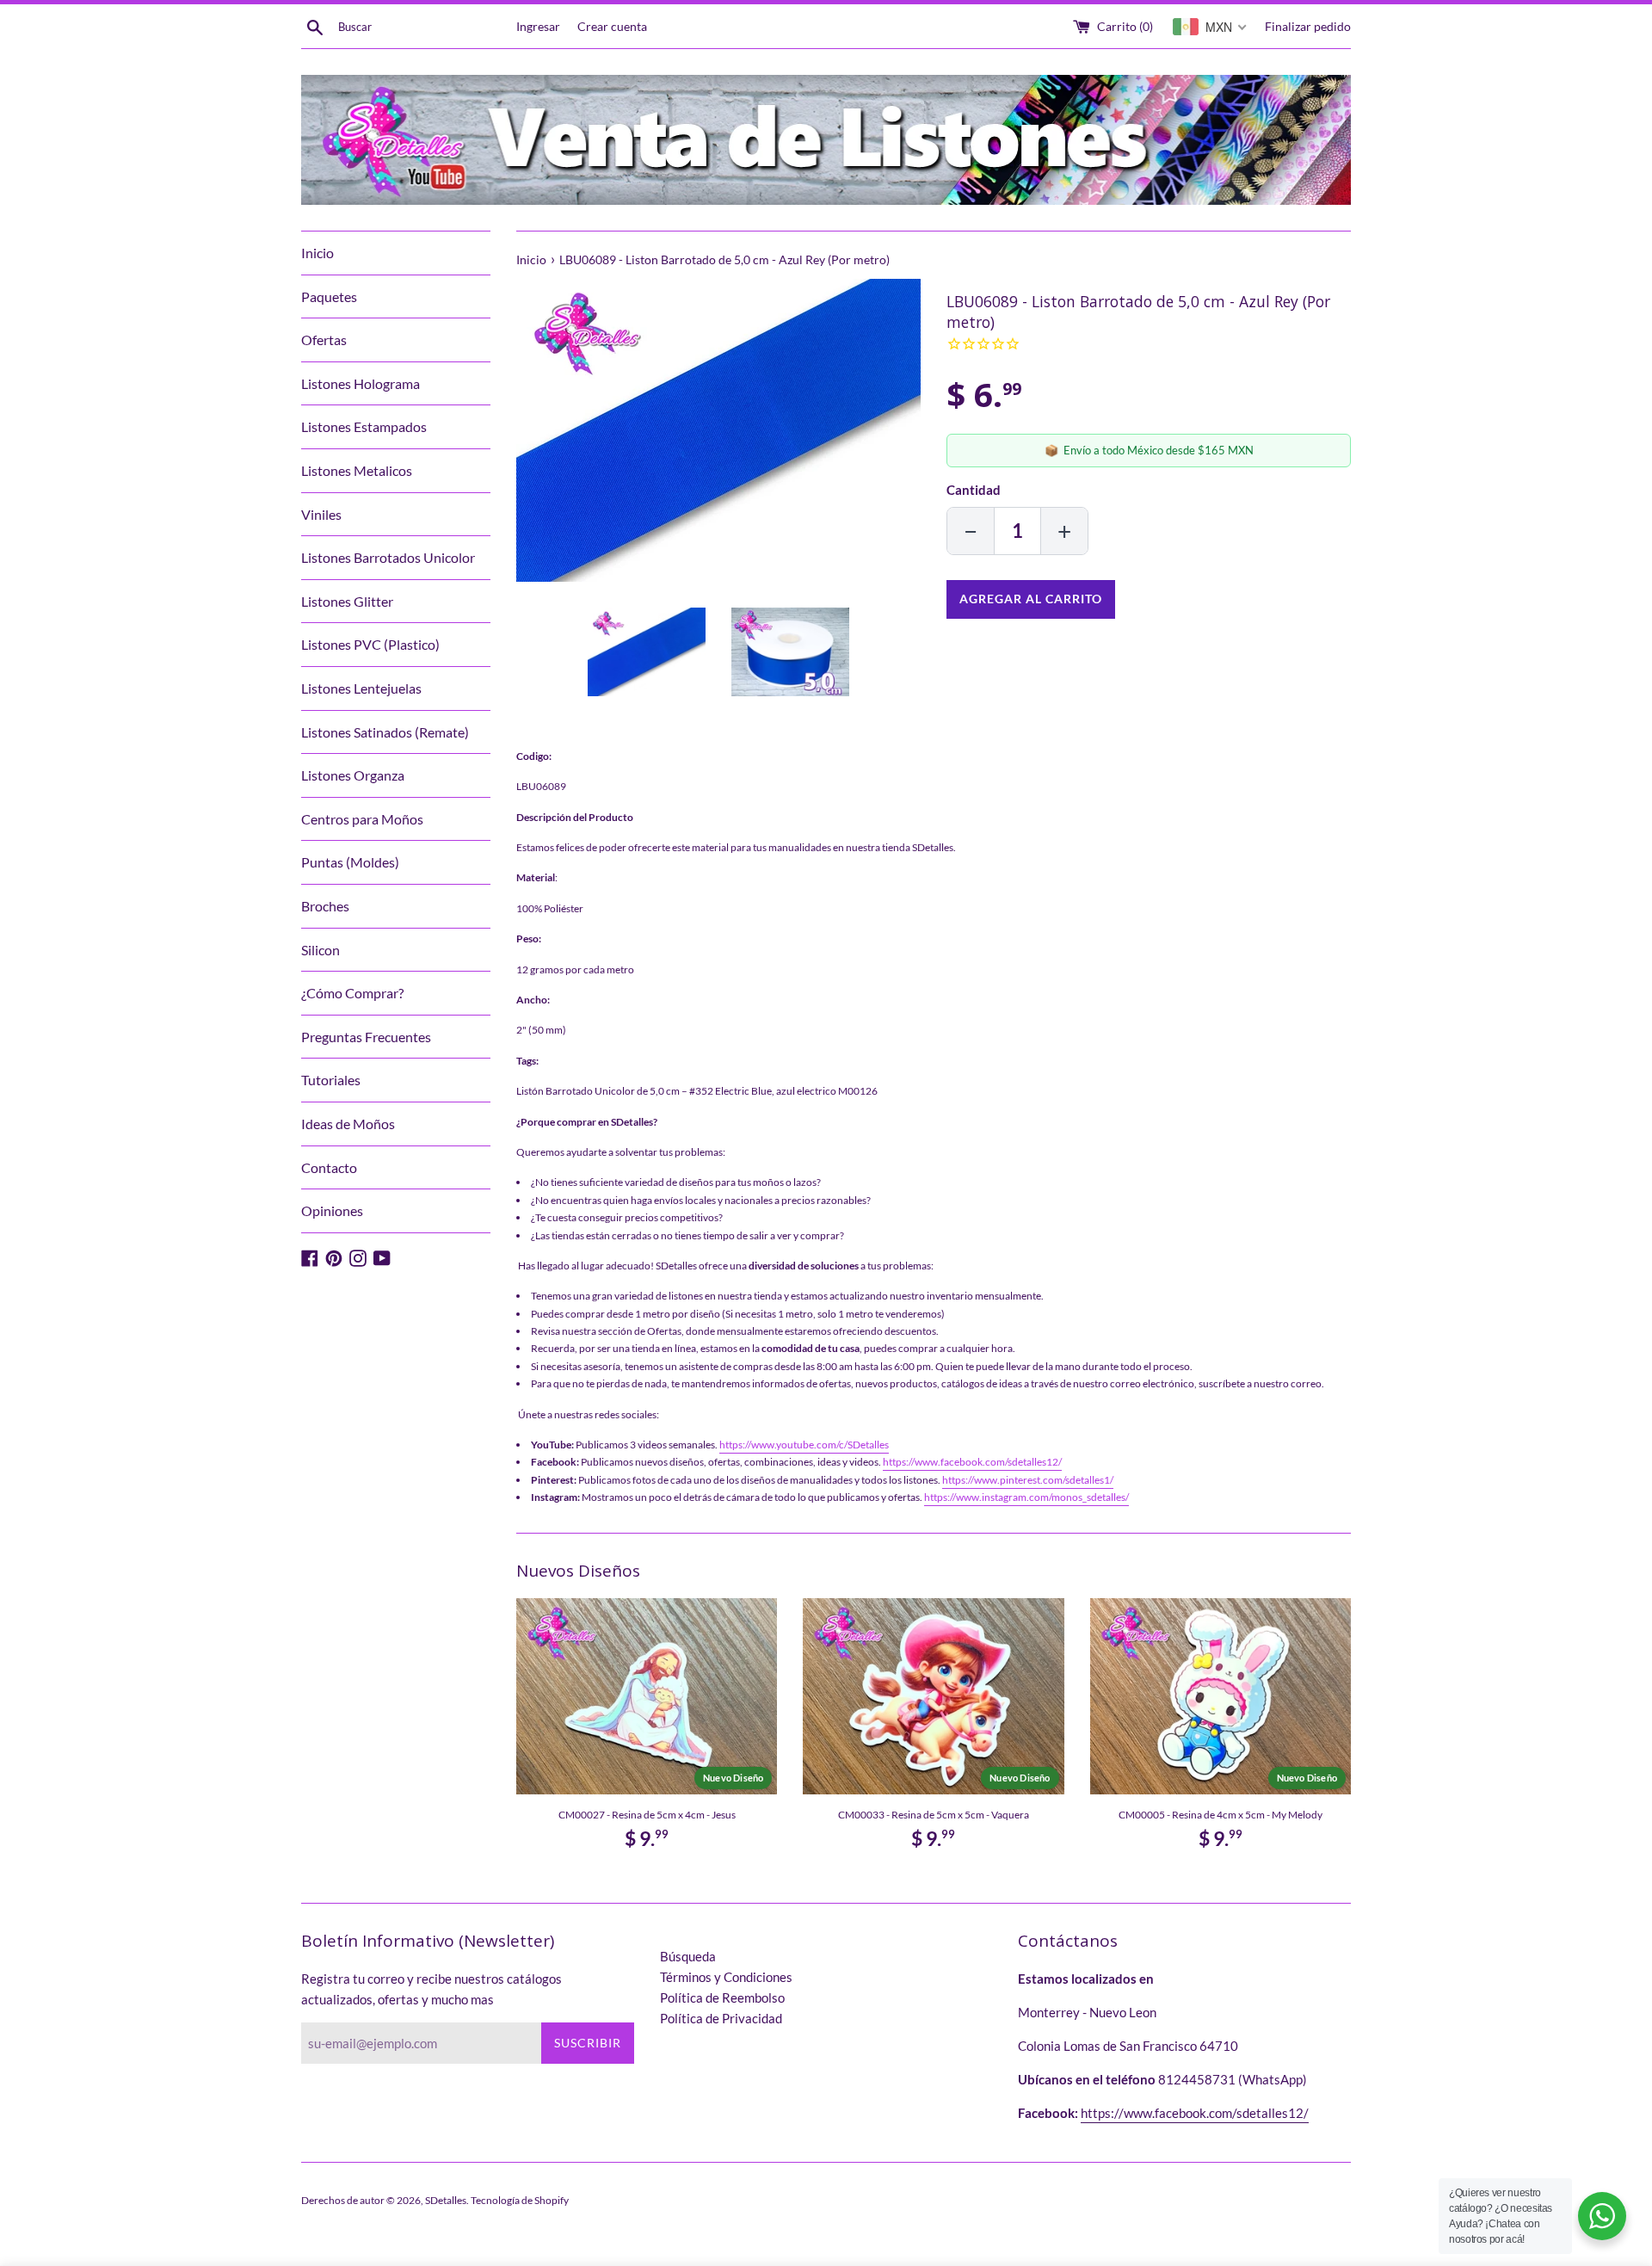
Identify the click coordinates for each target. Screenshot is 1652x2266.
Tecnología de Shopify (520, 2200)
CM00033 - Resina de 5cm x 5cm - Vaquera (934, 1815)
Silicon (321, 950)
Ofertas (324, 340)
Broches (325, 906)
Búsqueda (688, 1956)
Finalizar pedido (1308, 27)
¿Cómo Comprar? (352, 993)
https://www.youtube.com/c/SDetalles (804, 1445)
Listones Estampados (364, 426)
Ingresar (538, 27)
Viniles (321, 514)
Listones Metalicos (357, 470)
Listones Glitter (347, 601)
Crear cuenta (612, 27)
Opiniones (332, 1210)
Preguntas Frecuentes (366, 1037)
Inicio (317, 253)
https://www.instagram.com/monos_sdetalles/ (1026, 1497)
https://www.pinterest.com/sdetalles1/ (1028, 1480)
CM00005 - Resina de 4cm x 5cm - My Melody (1221, 1815)
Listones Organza (353, 775)
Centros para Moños (362, 819)
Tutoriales (331, 1080)
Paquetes (329, 296)
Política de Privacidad (721, 2018)
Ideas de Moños (348, 1124)
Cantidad (974, 490)
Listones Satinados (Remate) (385, 732)
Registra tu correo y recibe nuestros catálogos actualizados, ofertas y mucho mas (431, 1989)
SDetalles (446, 2200)
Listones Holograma (361, 383)
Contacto (329, 1167)
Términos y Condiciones (726, 1977)
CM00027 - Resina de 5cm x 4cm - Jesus (647, 1815)
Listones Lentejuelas (361, 688)
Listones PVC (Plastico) (370, 644)
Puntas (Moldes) (350, 862)
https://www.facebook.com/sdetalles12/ (972, 1462)
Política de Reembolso (722, 1997)
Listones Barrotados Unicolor (388, 557)
